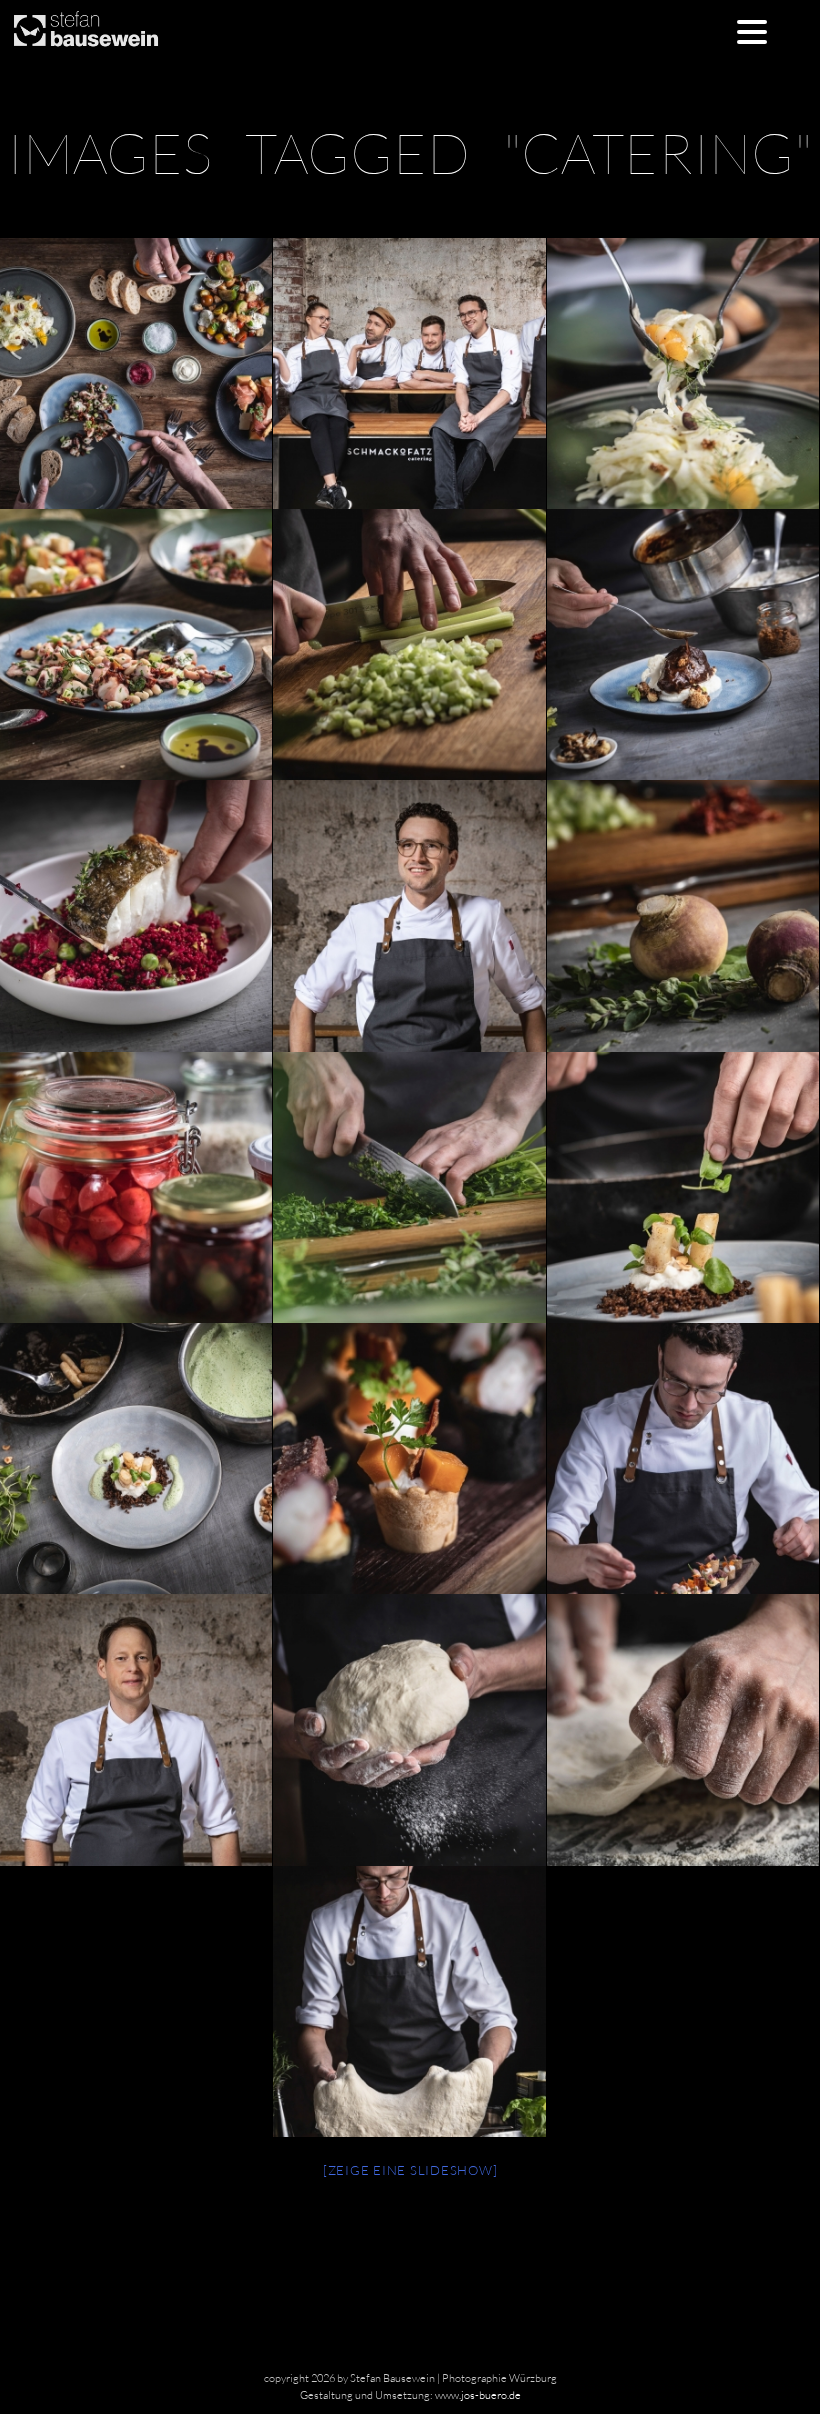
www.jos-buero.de (478, 2395)
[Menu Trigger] (751, 30)
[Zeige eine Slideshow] (410, 2170)
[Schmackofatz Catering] (408, 373)
